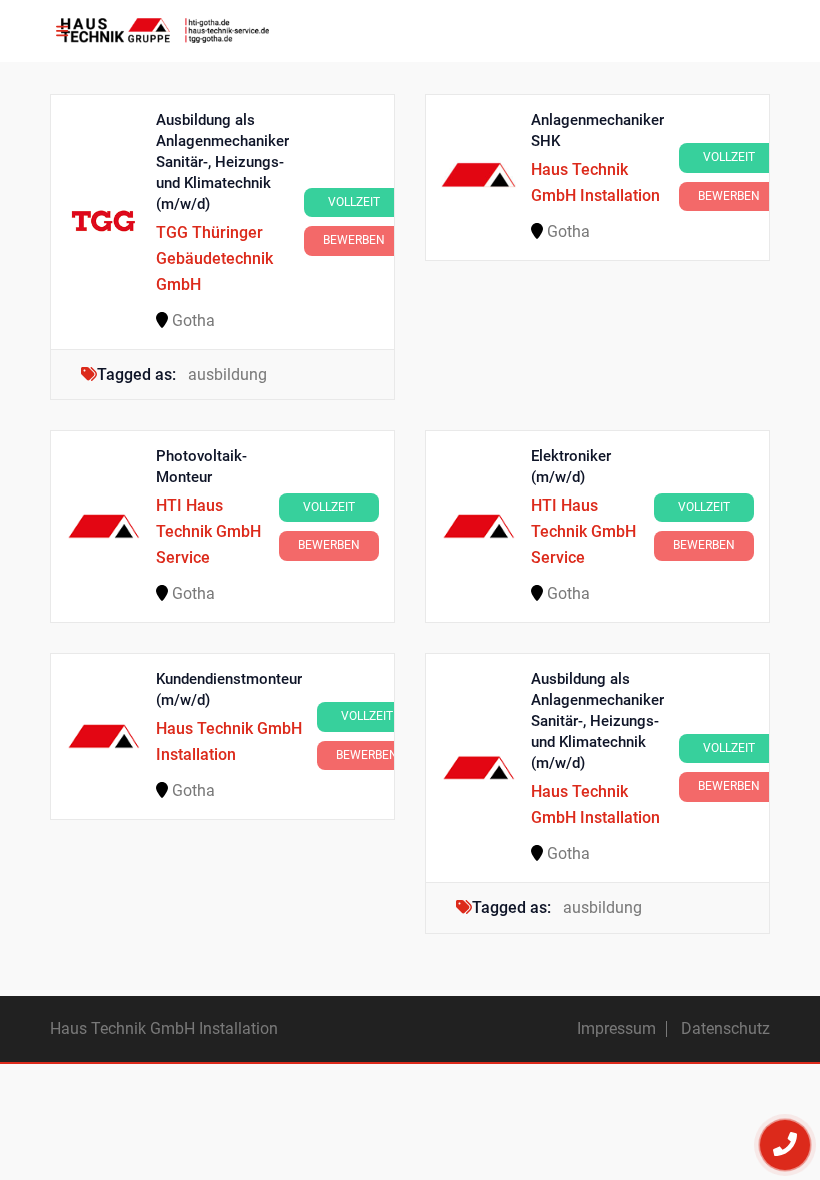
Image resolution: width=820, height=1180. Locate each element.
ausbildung (227, 374)
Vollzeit (354, 202)
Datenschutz (725, 1028)
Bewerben (354, 240)
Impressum (616, 1028)
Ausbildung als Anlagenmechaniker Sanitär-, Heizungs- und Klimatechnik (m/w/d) (222, 162)
